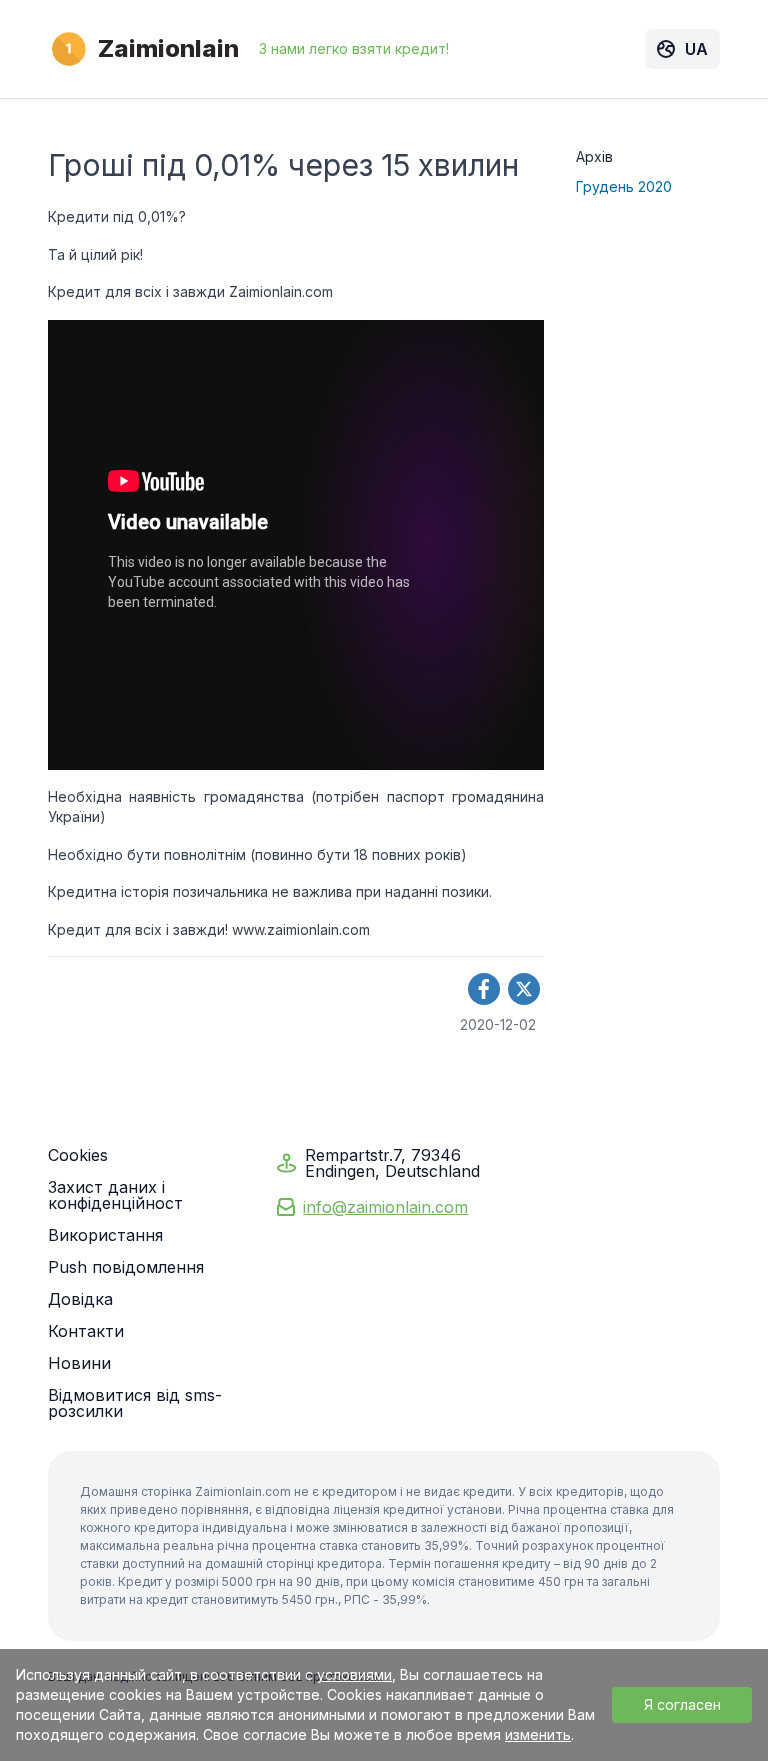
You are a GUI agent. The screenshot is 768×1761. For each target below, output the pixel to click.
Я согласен (682, 1704)
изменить (538, 1734)
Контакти (86, 1331)
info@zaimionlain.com (385, 1207)
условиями (354, 1674)
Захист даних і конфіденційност (115, 1195)
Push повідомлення (126, 1267)
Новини (79, 1363)
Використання (105, 1235)
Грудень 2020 (624, 186)
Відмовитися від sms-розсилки (135, 1403)
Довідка (80, 1299)
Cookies (78, 1155)
